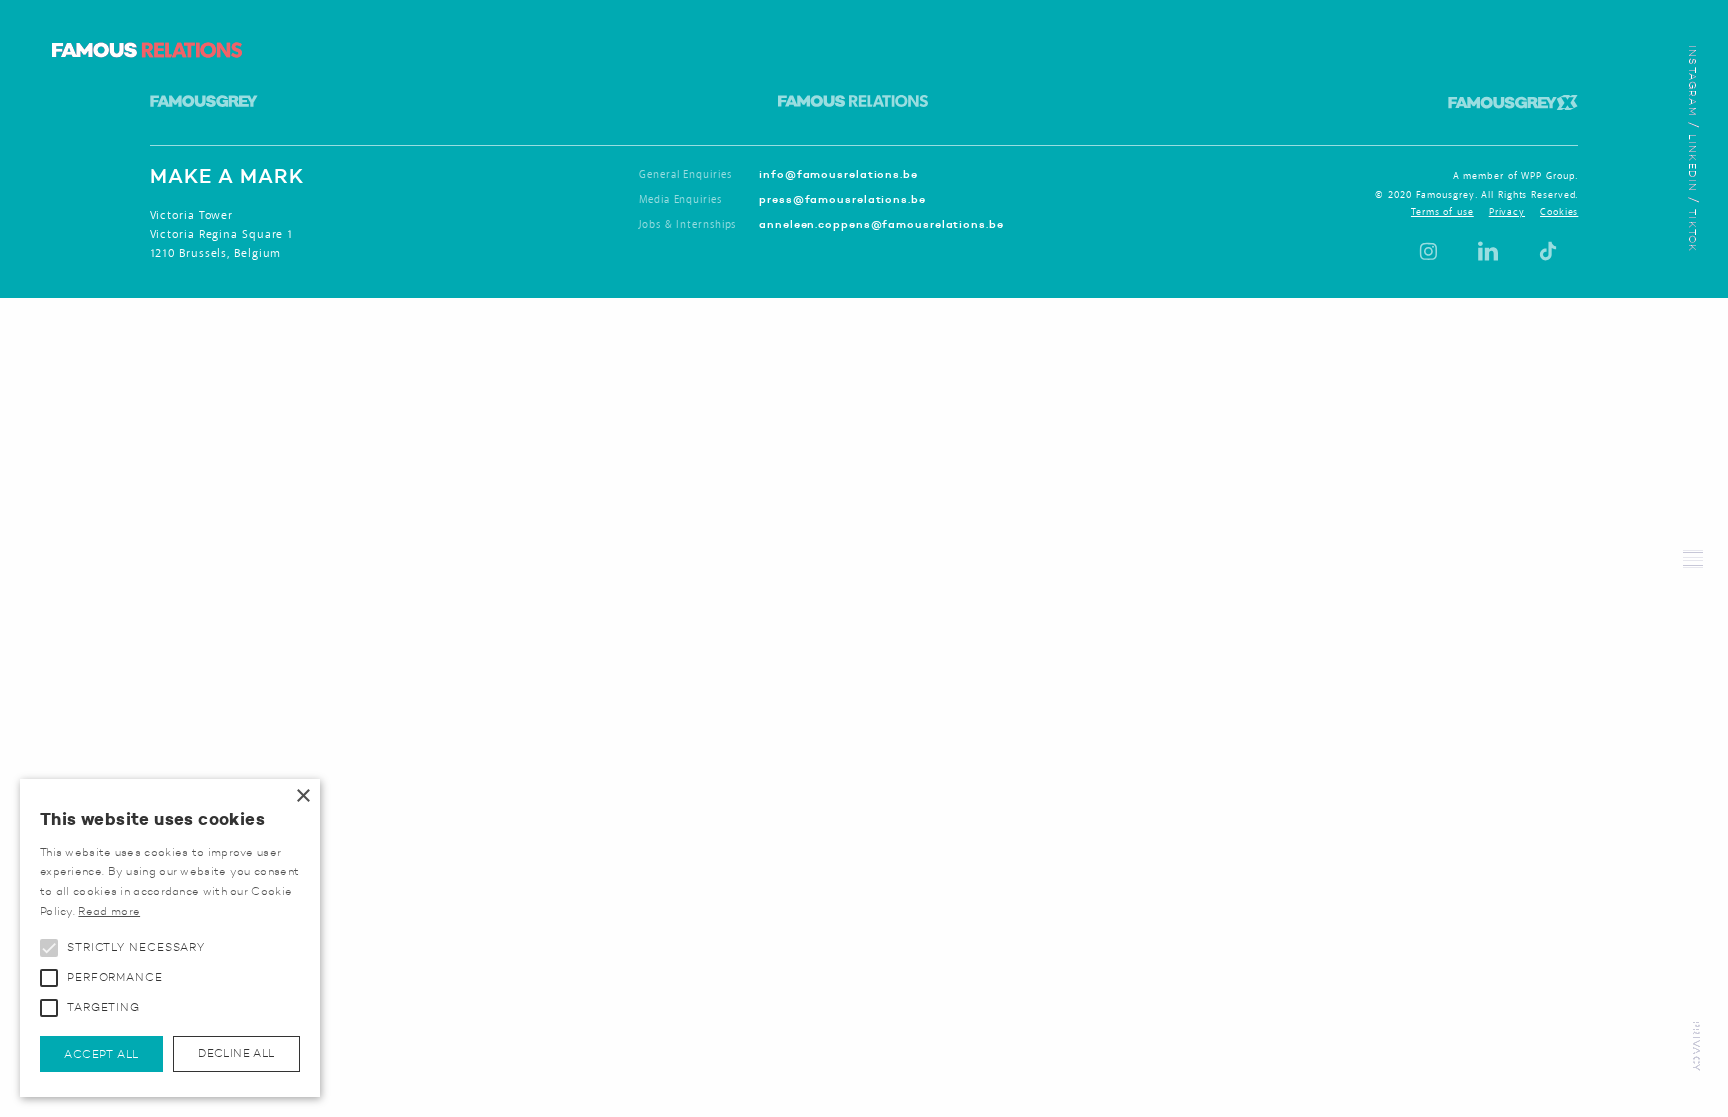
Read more (109, 911)
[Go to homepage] (147, 50)
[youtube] (1488, 251)
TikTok (1692, 230)
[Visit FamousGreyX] (1513, 95)
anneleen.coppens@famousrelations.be (881, 224)
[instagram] (1428, 251)
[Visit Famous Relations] (853, 95)
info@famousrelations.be (838, 174)
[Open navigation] (1693, 559)
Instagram (1692, 81)
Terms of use (1442, 212)
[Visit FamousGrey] (204, 95)
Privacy (1696, 1046)
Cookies (1559, 212)
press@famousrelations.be (842, 199)
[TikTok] (1548, 251)
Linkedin (1692, 163)
